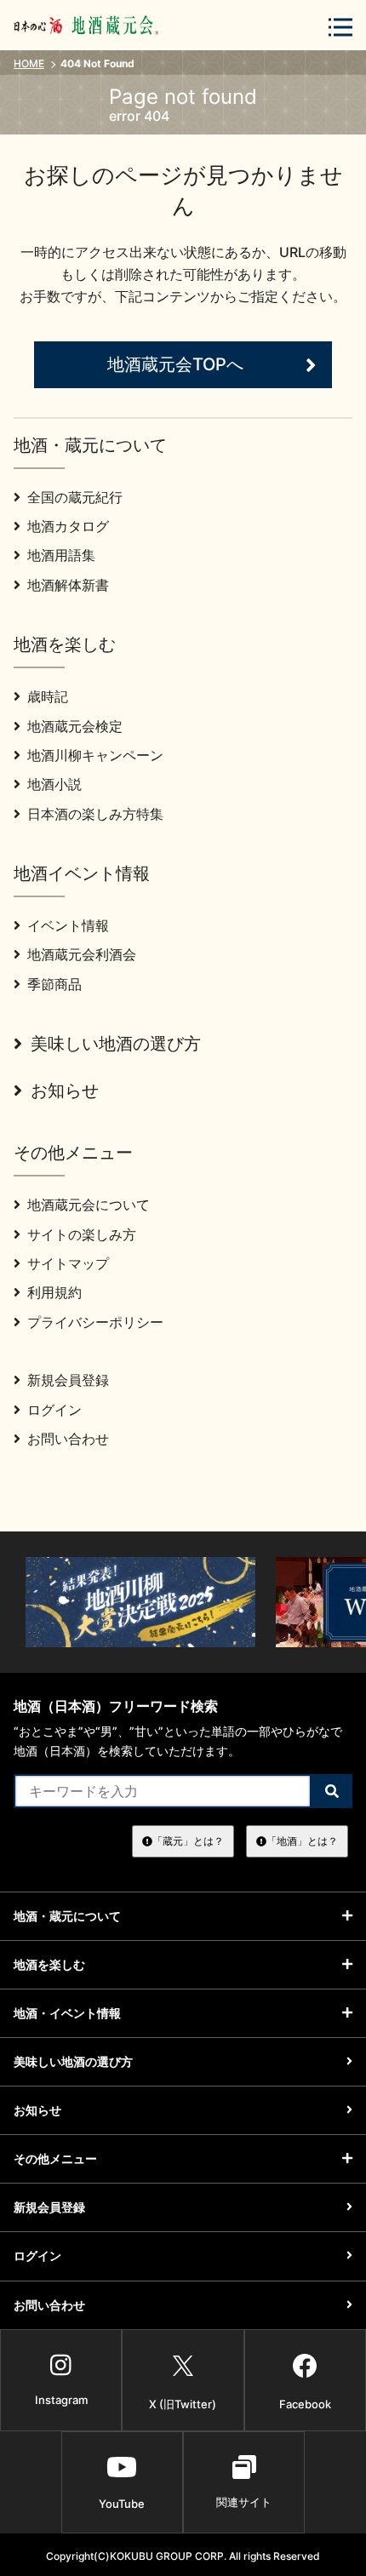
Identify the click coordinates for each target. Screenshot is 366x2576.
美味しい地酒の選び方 (116, 1044)
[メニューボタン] (340, 27)
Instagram (61, 2400)
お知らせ (65, 1091)
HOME (29, 63)
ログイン (54, 1410)
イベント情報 (68, 925)
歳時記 (48, 696)
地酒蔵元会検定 (75, 726)
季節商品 (54, 984)
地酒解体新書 (68, 585)
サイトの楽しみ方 (82, 1234)
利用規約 (54, 1292)
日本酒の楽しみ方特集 (95, 814)
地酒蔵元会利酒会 (82, 954)
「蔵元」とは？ (188, 1841)
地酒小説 (54, 784)
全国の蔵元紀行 (75, 497)
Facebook (305, 2404)
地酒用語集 (61, 555)
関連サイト (244, 2502)
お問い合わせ (68, 1439)
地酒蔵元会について (89, 1205)
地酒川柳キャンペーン (95, 755)
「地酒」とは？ (302, 1841)
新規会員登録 (68, 1380)
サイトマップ (68, 1263)
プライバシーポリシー (95, 1322)
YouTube (122, 2504)
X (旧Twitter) (183, 2404)
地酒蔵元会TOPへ (175, 364)
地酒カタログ (68, 526)
